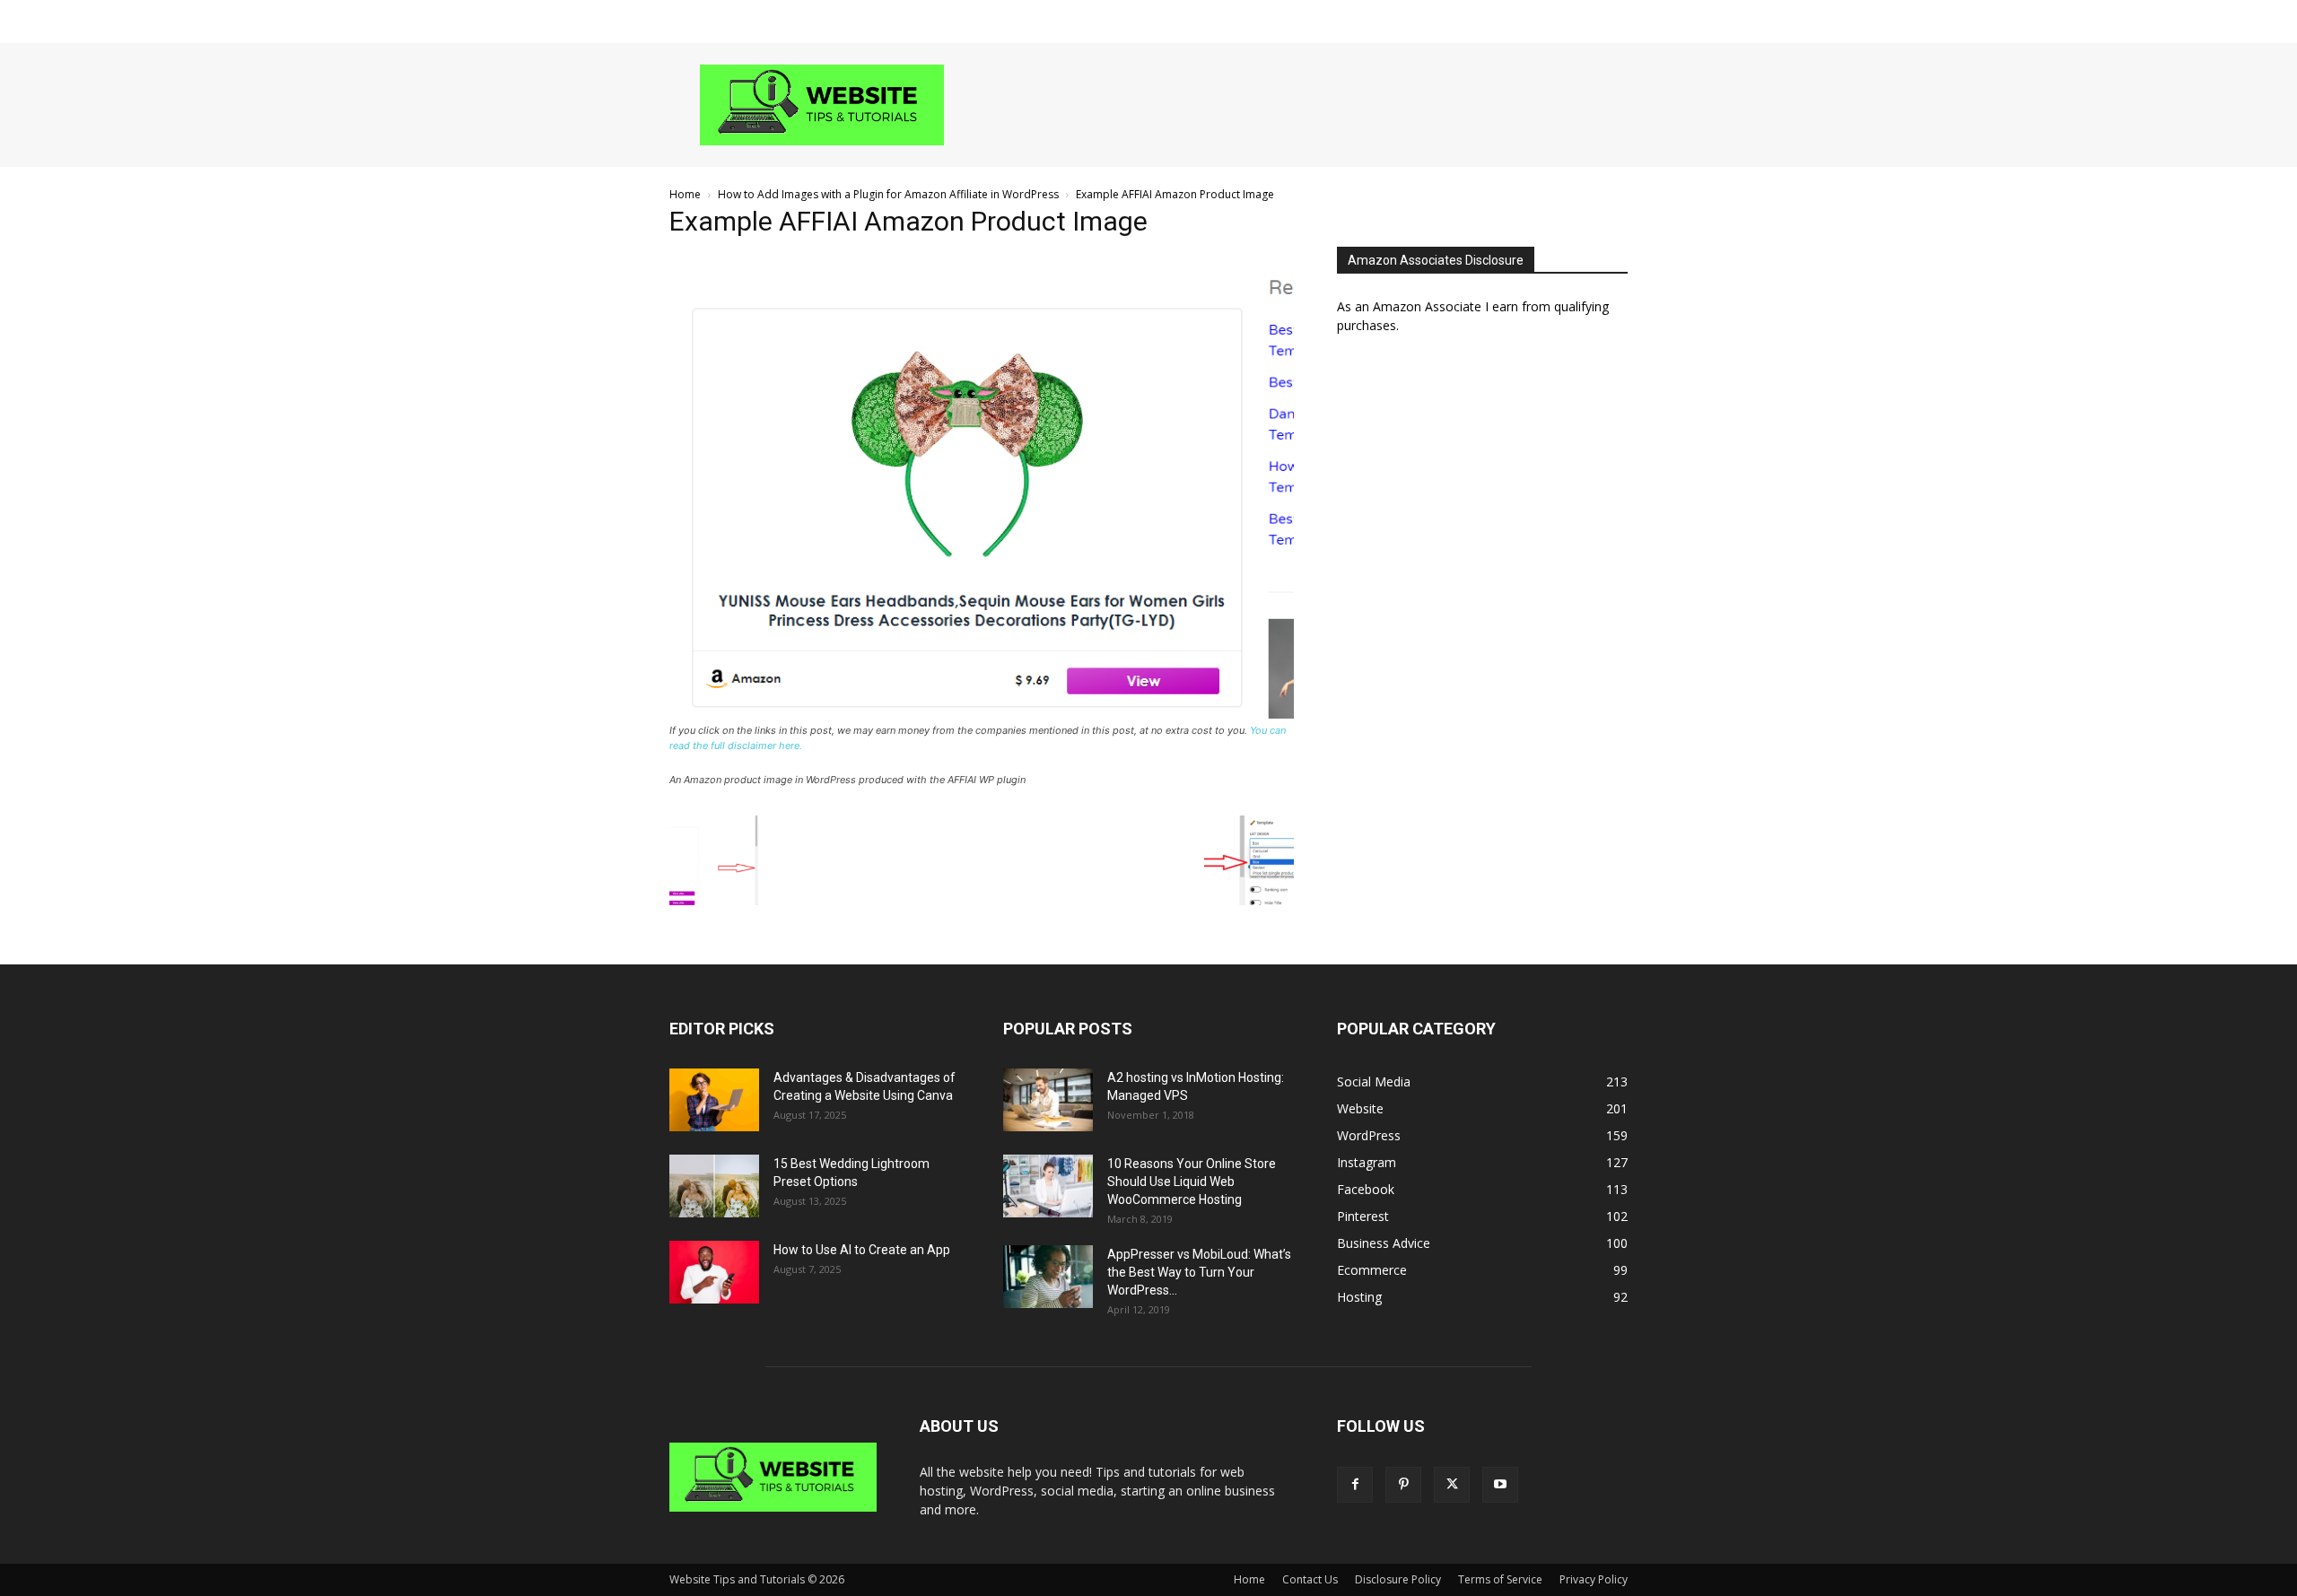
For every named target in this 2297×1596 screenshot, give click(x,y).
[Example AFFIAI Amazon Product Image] (982, 714)
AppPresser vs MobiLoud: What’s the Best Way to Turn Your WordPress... (1199, 1272)
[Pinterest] (1403, 1485)
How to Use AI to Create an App (862, 1250)
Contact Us (1310, 1579)
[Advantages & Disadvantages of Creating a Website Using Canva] (714, 1100)
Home (685, 194)
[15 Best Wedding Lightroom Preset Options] (714, 1186)
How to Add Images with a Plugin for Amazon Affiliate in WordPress (888, 194)
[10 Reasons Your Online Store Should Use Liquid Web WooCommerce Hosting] (1048, 1186)
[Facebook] (1355, 1485)
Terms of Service (1500, 1579)
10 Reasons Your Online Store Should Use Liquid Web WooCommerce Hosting (1192, 1182)
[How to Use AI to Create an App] (714, 1272)
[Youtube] (1500, 1485)
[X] (1452, 1485)
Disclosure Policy (1398, 1579)
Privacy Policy (1594, 1579)
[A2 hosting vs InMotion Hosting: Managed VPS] (1048, 1100)
